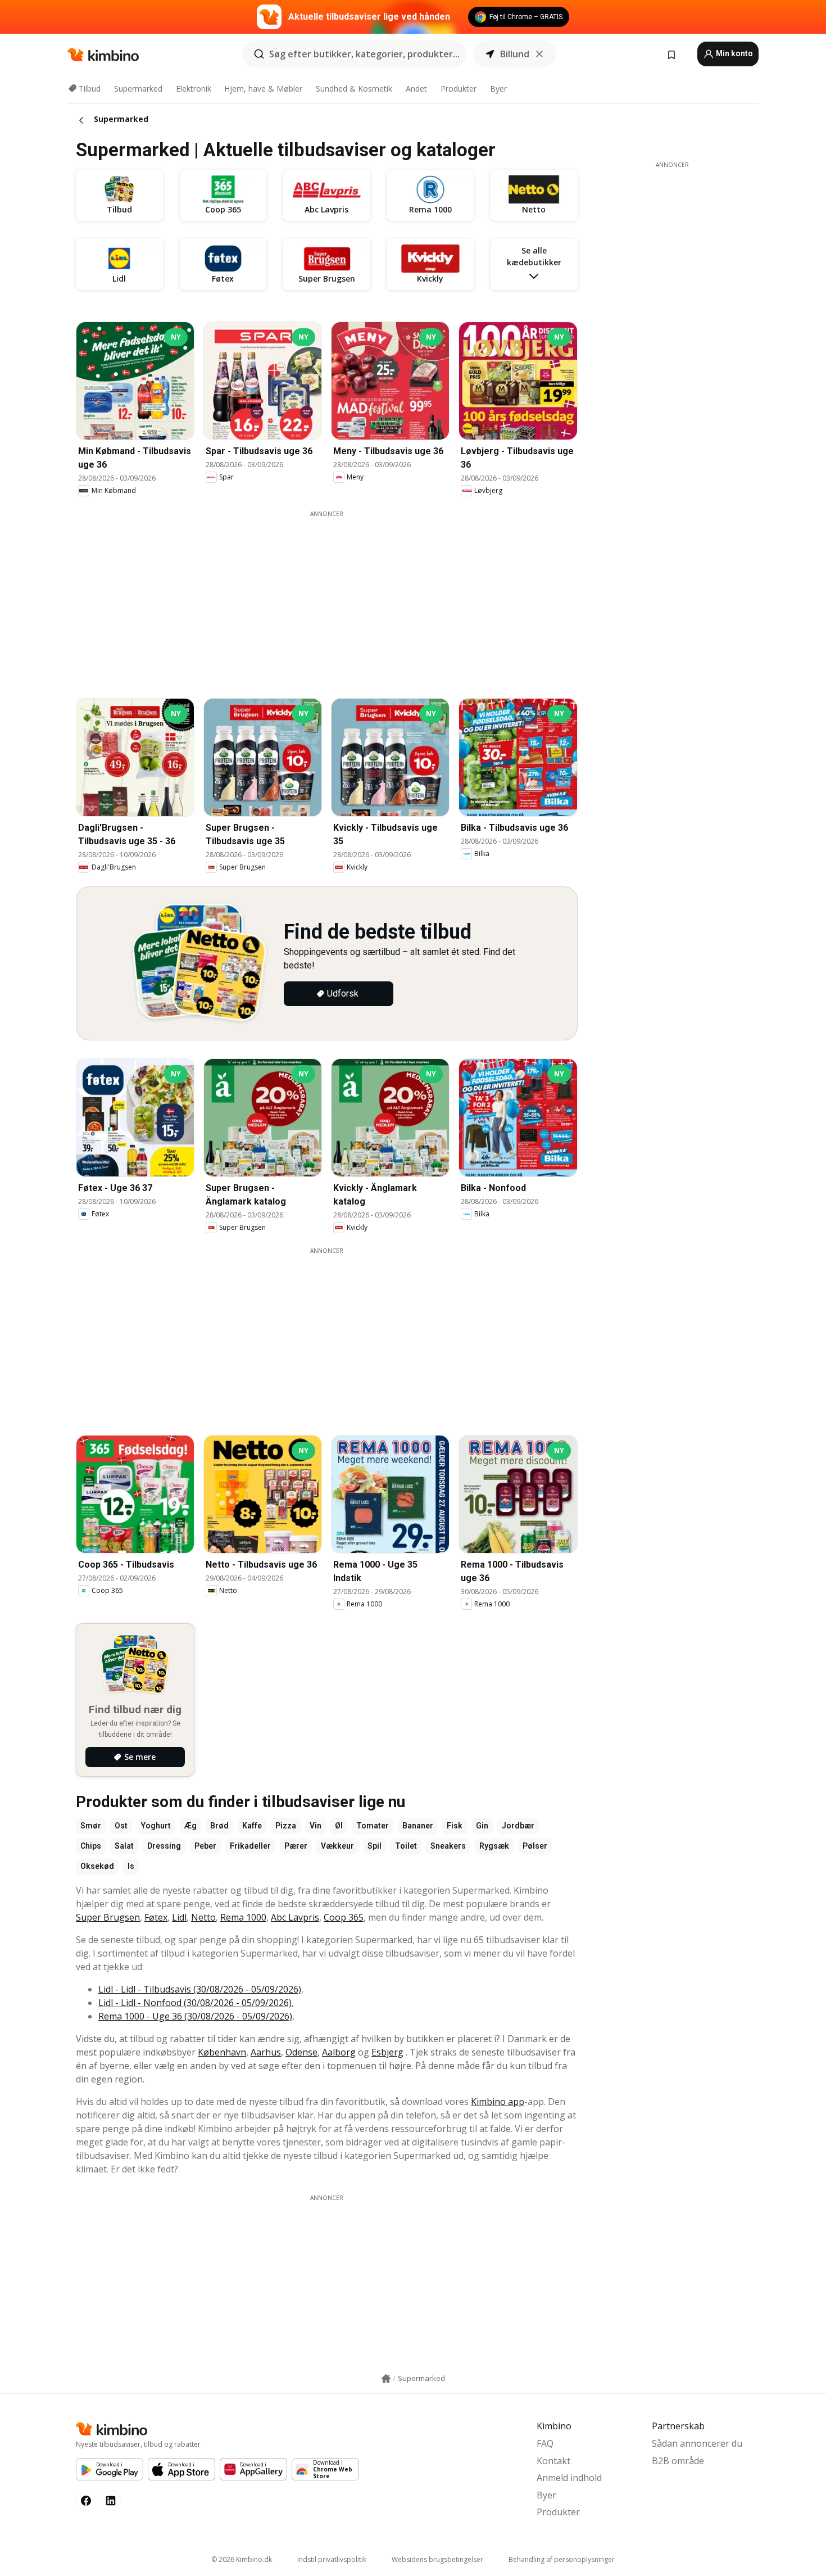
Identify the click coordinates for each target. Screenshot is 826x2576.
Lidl (179, 1917)
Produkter (459, 89)
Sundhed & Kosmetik (354, 89)
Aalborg (339, 2052)
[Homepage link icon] (386, 2379)
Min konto (734, 53)
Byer (498, 89)
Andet (416, 89)
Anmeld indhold (569, 2478)
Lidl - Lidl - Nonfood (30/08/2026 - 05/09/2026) (195, 2003)
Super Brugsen (108, 1917)
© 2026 (242, 2559)
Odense (301, 2052)
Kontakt (553, 2461)
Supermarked (138, 89)
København (222, 2052)
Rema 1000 (243, 1917)
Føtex (156, 1917)
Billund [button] (515, 54)
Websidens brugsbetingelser (437, 2559)
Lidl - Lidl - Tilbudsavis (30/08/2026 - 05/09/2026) (200, 1989)
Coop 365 (344, 1917)
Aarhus (266, 2052)
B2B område (678, 2461)
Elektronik (194, 89)
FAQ (545, 2443)
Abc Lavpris (295, 1917)
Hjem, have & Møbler (263, 89)
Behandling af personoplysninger (562, 2559)
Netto (203, 1917)
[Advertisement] (335, 597)
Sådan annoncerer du (697, 2443)
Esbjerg (387, 2052)
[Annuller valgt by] (539, 54)
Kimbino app (498, 2102)
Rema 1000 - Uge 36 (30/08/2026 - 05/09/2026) (195, 2016)
